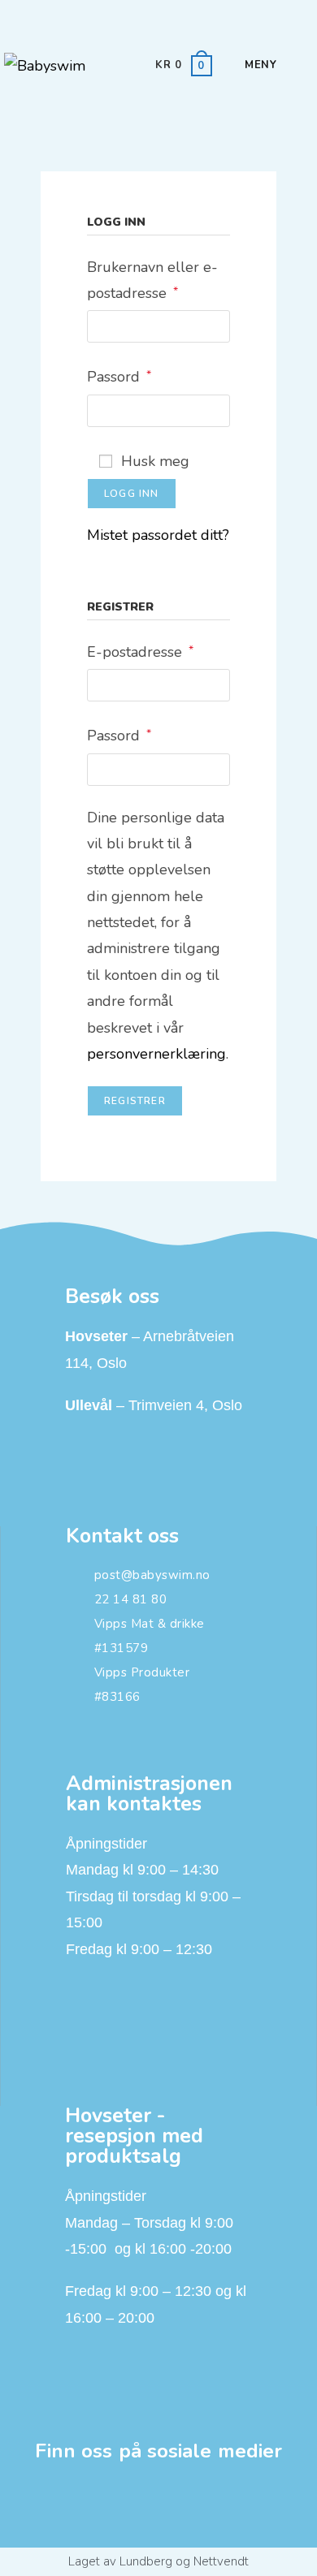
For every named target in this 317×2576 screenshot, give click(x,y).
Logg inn (132, 494)
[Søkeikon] (291, 65)
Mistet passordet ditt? (158, 535)
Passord (119, 375)
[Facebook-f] (159, 2505)
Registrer (135, 1101)
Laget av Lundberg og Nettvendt (158, 2561)
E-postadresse (140, 650)
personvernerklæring (156, 1054)
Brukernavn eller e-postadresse (153, 278)
